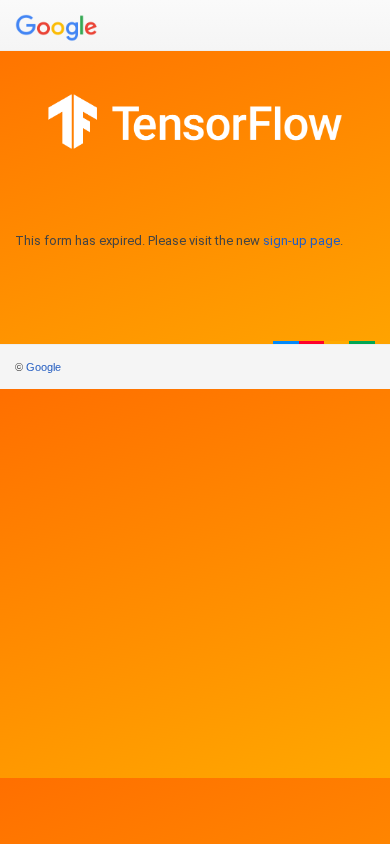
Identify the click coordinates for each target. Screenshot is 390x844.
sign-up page (301, 240)
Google (43, 367)
